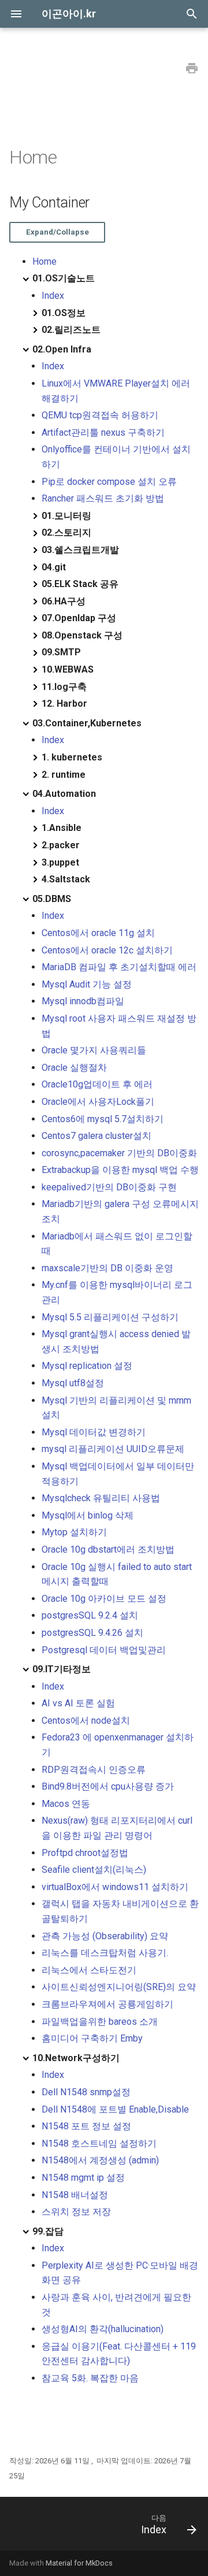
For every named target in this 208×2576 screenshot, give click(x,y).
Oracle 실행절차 (74, 1068)
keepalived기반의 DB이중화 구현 (109, 1187)
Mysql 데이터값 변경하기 (94, 1432)
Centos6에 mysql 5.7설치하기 (103, 1119)
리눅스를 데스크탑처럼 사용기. (105, 1953)
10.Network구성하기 (76, 2058)
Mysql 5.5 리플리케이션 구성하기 (110, 1317)
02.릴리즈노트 (71, 330)
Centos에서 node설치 (86, 1721)
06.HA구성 (64, 601)
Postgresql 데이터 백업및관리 (104, 1650)
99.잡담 (48, 2231)
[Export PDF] (192, 69)
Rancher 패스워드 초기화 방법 (103, 498)
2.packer (61, 845)
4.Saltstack (66, 879)
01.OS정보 (64, 313)
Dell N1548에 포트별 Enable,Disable (115, 2109)
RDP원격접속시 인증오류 (94, 1770)
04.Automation (64, 794)
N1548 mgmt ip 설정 (83, 2178)
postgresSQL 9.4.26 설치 (92, 1633)
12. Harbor (64, 704)
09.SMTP (61, 652)
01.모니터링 (66, 516)
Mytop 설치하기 (74, 1532)
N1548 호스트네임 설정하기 (99, 2143)
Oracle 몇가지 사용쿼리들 (94, 1050)
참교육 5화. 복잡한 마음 (90, 2378)
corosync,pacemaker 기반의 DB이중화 (119, 1153)
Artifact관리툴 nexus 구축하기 (103, 433)
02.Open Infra (62, 349)
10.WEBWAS (68, 669)
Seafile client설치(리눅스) (94, 1870)
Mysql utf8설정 (73, 1383)
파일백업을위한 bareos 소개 (100, 2022)
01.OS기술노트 (64, 278)
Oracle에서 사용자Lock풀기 (98, 1102)
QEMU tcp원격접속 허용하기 (100, 415)
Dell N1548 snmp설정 (86, 2092)
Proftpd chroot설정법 (85, 1853)
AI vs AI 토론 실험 (78, 1703)
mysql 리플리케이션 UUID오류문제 (113, 1449)
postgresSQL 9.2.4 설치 (90, 1615)
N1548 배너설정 (75, 2195)
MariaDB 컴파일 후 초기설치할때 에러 (119, 967)
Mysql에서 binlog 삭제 (88, 1515)
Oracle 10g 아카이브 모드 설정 (104, 1599)
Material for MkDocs (79, 2563)
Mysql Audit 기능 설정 (87, 984)
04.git (54, 567)
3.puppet (60, 862)
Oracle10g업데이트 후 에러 (97, 1084)
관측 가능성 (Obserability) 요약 (105, 1936)
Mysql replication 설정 (87, 1366)
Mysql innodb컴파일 (83, 1001)
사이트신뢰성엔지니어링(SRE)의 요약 (119, 1987)
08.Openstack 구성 (82, 635)
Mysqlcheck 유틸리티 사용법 (101, 1498)
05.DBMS (52, 899)
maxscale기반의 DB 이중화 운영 (107, 1268)
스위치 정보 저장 (76, 2212)
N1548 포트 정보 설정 (86, 2126)
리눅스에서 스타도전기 (89, 1970)
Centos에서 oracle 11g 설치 (98, 933)
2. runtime (64, 775)
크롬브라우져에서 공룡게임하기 (107, 2004)
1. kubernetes (72, 757)
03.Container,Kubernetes (87, 723)
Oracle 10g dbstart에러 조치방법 (108, 1549)
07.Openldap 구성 (79, 618)
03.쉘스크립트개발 (80, 550)
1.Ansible (62, 828)
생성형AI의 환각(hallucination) (103, 2329)
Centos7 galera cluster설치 (96, 1136)
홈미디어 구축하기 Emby (92, 2038)
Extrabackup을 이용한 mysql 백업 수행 (120, 1170)
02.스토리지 (66, 532)
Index (53, 296)
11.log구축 (64, 687)
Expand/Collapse (57, 232)
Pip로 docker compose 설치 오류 (109, 482)
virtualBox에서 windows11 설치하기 (115, 1887)
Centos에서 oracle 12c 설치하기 (107, 950)
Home (44, 261)
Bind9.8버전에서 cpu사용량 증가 (108, 1786)
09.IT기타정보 (62, 1669)
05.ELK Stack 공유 (80, 584)
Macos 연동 (66, 1804)
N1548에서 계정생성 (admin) (100, 2160)
